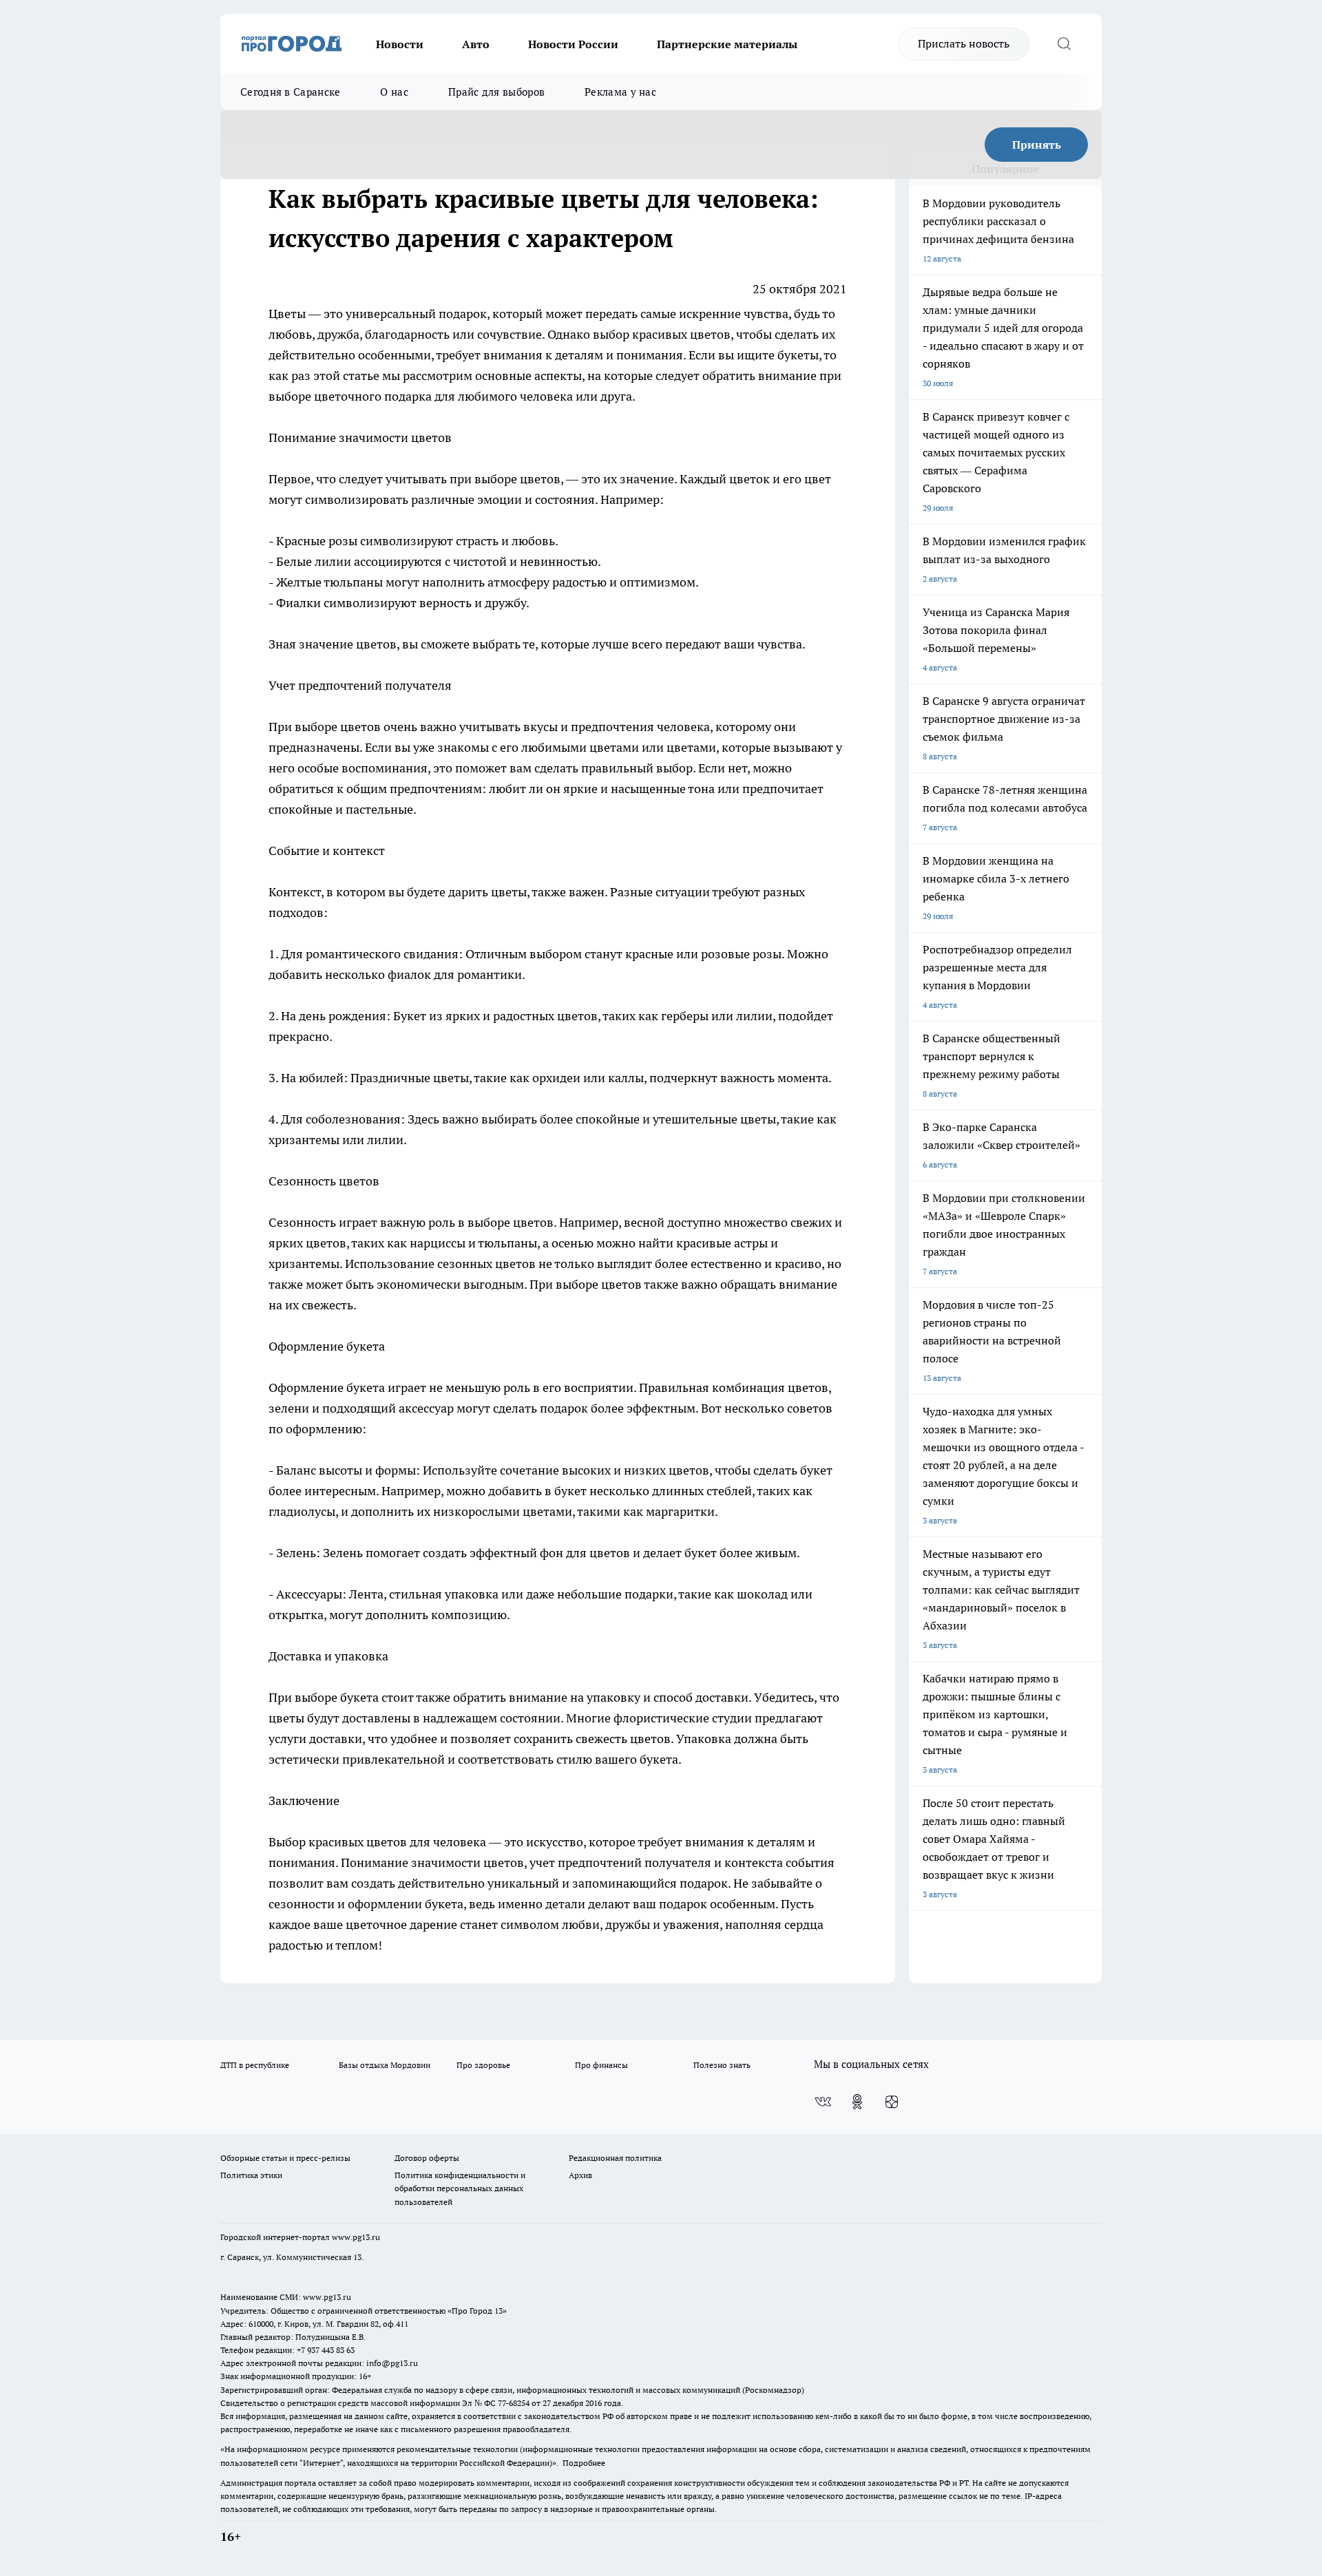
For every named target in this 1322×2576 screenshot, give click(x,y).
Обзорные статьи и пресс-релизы (285, 2158)
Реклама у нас (620, 92)
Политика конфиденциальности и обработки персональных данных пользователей (460, 2188)
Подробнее (584, 2463)
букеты (798, 355)
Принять (1037, 145)
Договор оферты (427, 2158)
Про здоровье (483, 2065)
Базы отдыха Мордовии (385, 2065)
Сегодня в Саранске (290, 92)
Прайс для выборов (496, 92)
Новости (400, 44)
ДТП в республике (255, 2065)
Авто (476, 44)
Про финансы (601, 2065)
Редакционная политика (615, 2158)
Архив (580, 2175)
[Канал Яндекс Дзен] (892, 2102)
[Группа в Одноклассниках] (857, 2102)
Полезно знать (722, 2065)
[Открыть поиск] (1064, 44)
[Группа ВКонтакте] (823, 2102)
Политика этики (251, 2175)
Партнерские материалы (727, 44)
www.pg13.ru (356, 2237)
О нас (394, 92)
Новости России (573, 44)
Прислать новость (964, 43)
